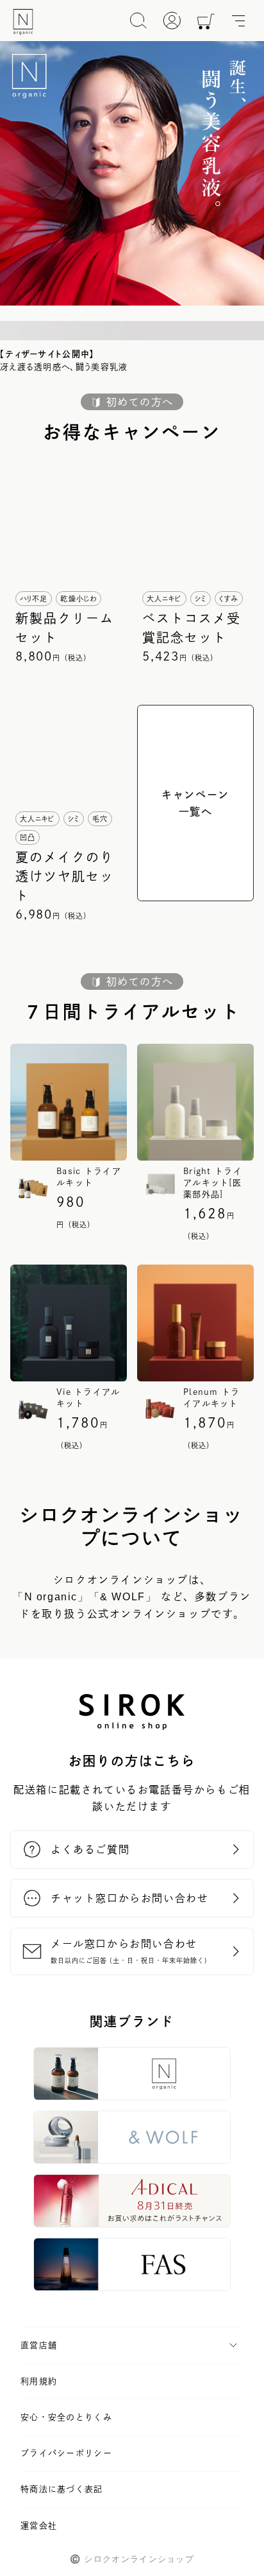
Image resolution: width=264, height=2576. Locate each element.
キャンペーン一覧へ (195, 803)
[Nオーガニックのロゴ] (23, 22)
